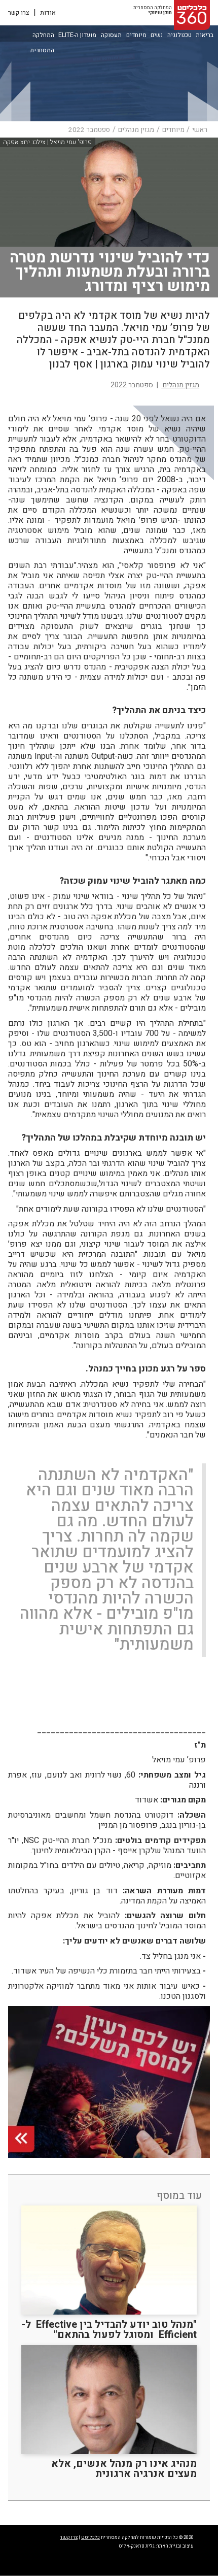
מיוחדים (136, 35)
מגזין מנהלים (136, 130)
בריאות (205, 35)
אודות (48, 13)
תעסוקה (111, 35)
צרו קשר (19, 13)
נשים (157, 35)
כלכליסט (90, 2537)
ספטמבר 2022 (89, 130)
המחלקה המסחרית (42, 36)
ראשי (200, 130)
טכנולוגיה (179, 35)
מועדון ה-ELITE (77, 35)
